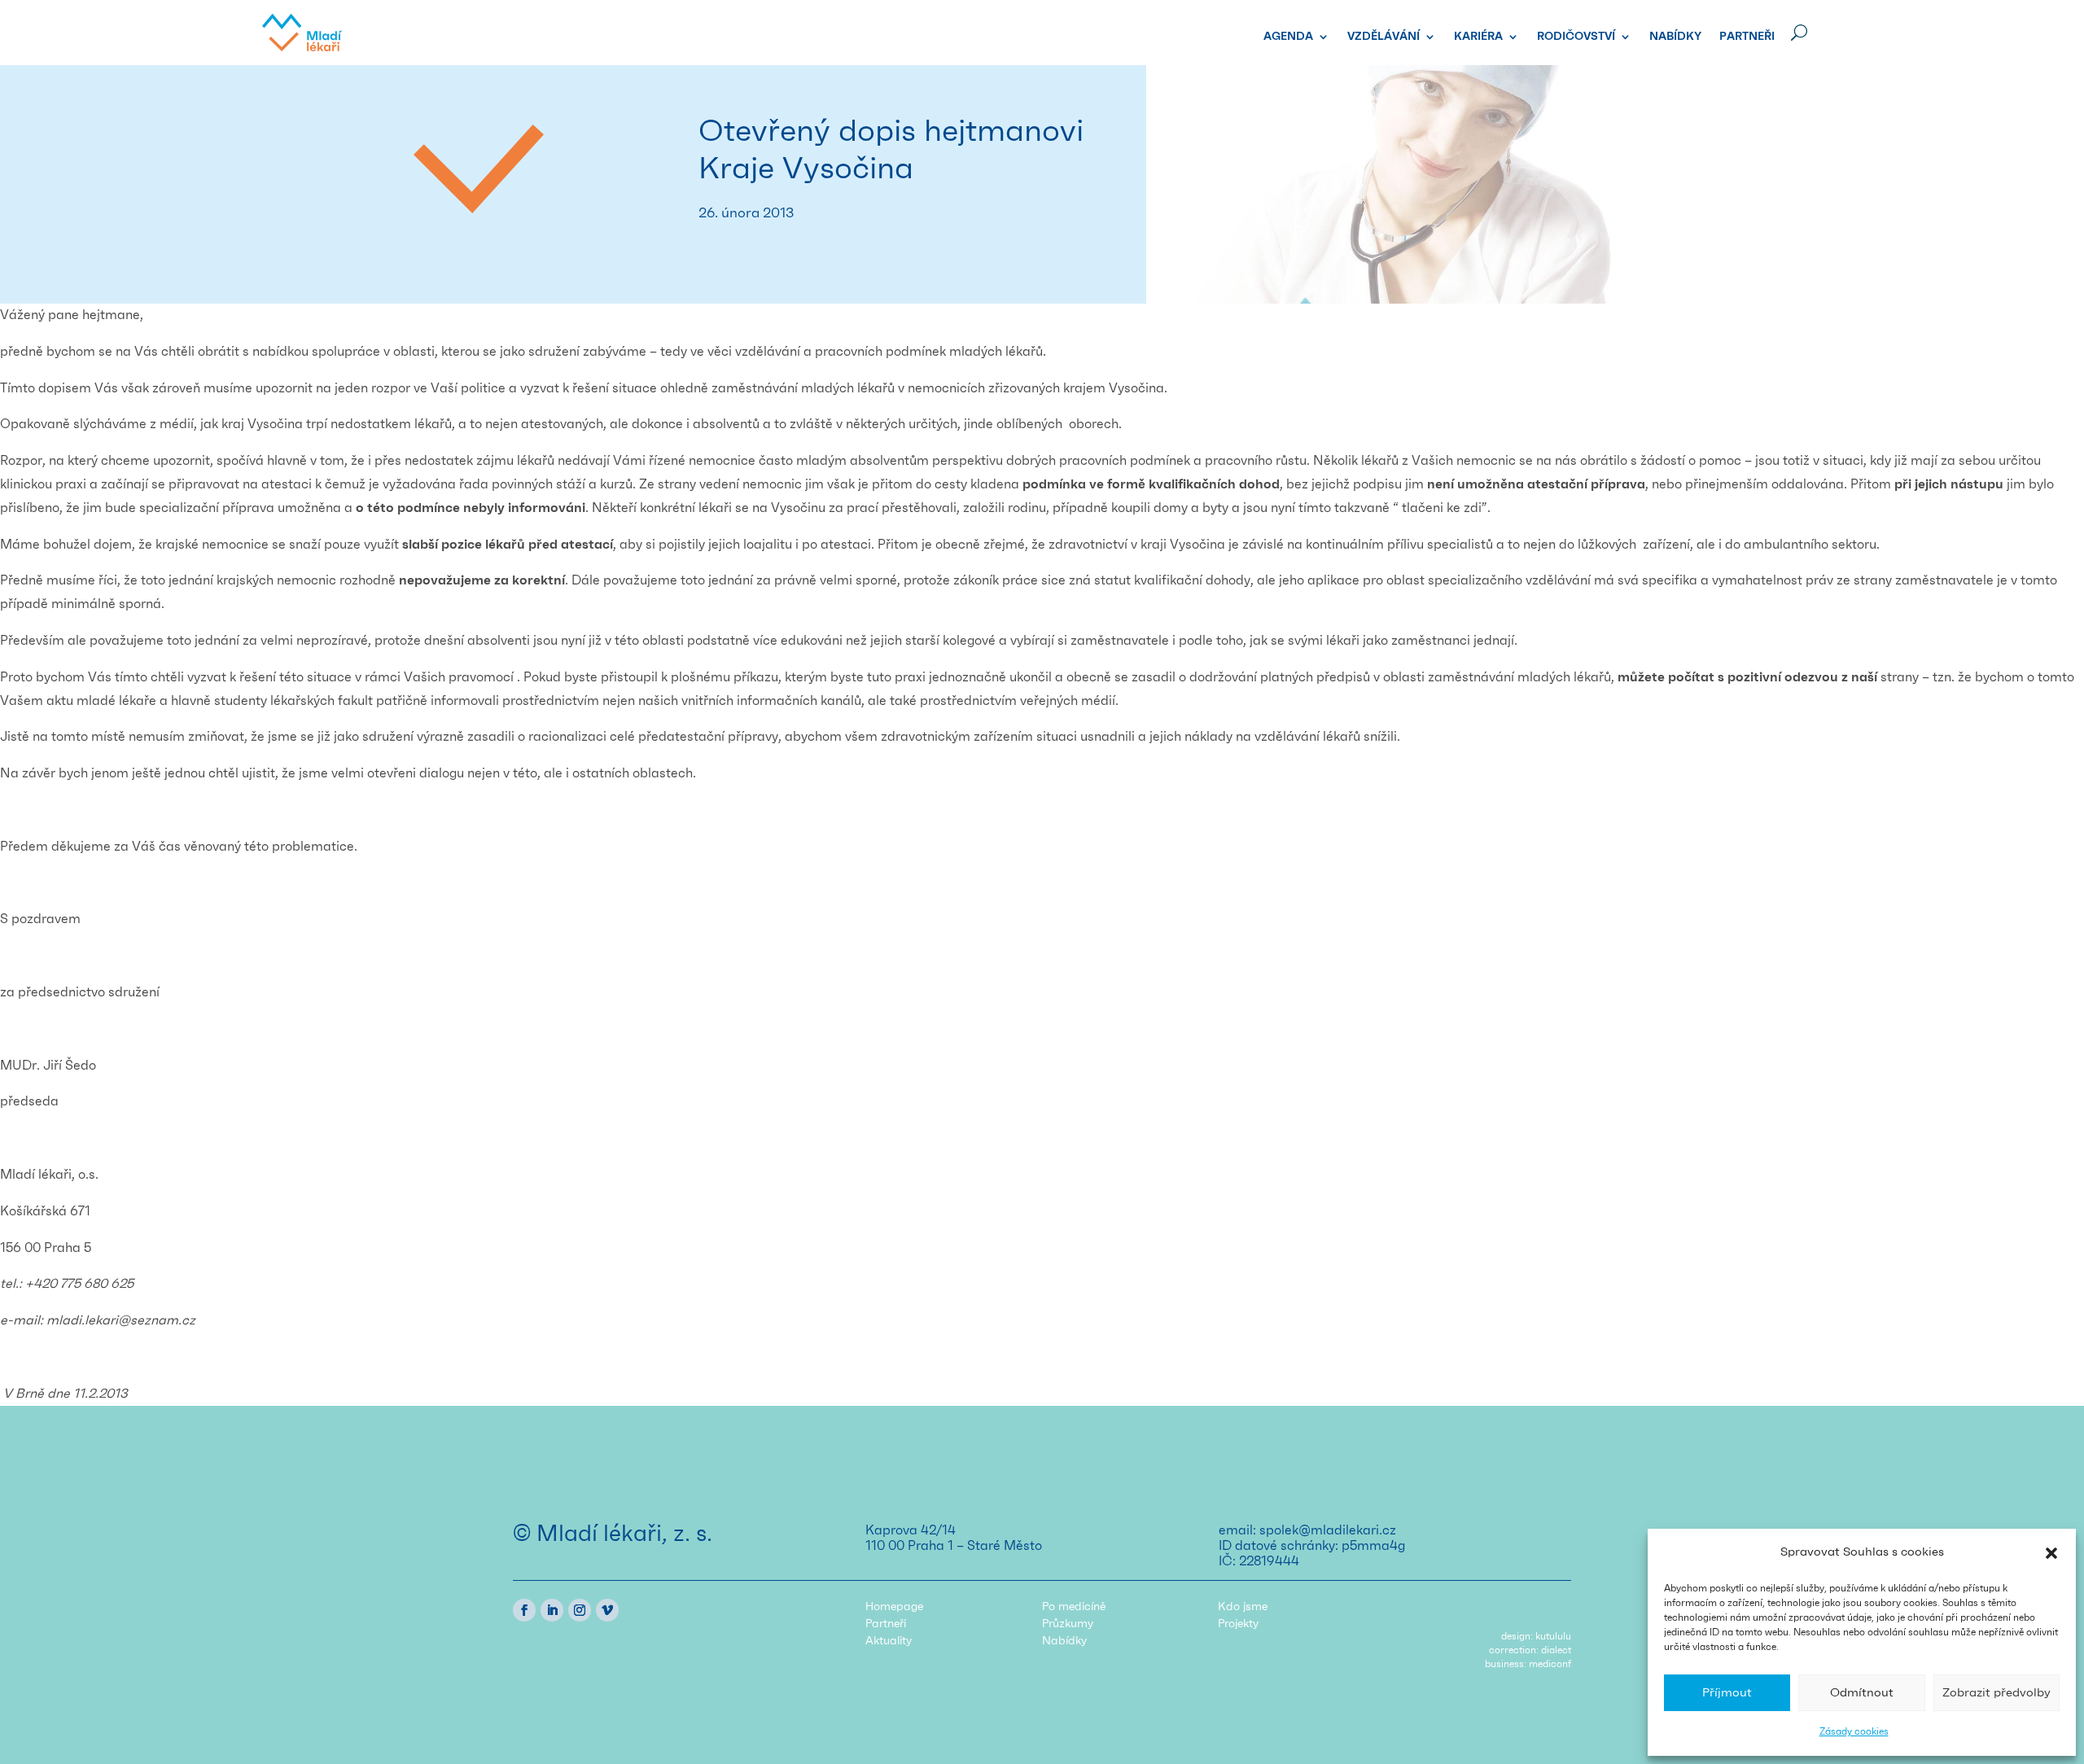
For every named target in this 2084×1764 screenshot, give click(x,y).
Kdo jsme (1243, 1607)
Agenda (1288, 37)
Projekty (1238, 1624)
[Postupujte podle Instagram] (580, 1610)
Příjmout (1727, 1693)
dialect (1556, 1650)
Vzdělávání (1383, 37)
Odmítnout (1862, 1693)
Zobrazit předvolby (1996, 1693)
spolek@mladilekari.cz (1328, 1530)
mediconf (1550, 1664)
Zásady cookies (1854, 1731)
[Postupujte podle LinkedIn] (552, 1610)
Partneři (1747, 37)
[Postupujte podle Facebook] (524, 1610)
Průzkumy (1068, 1624)
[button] (2051, 1553)
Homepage (894, 1607)
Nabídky (1675, 37)
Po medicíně (1074, 1607)
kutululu (1553, 1636)
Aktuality (889, 1641)
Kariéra (1478, 37)
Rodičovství (1576, 37)
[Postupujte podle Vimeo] (607, 1610)
